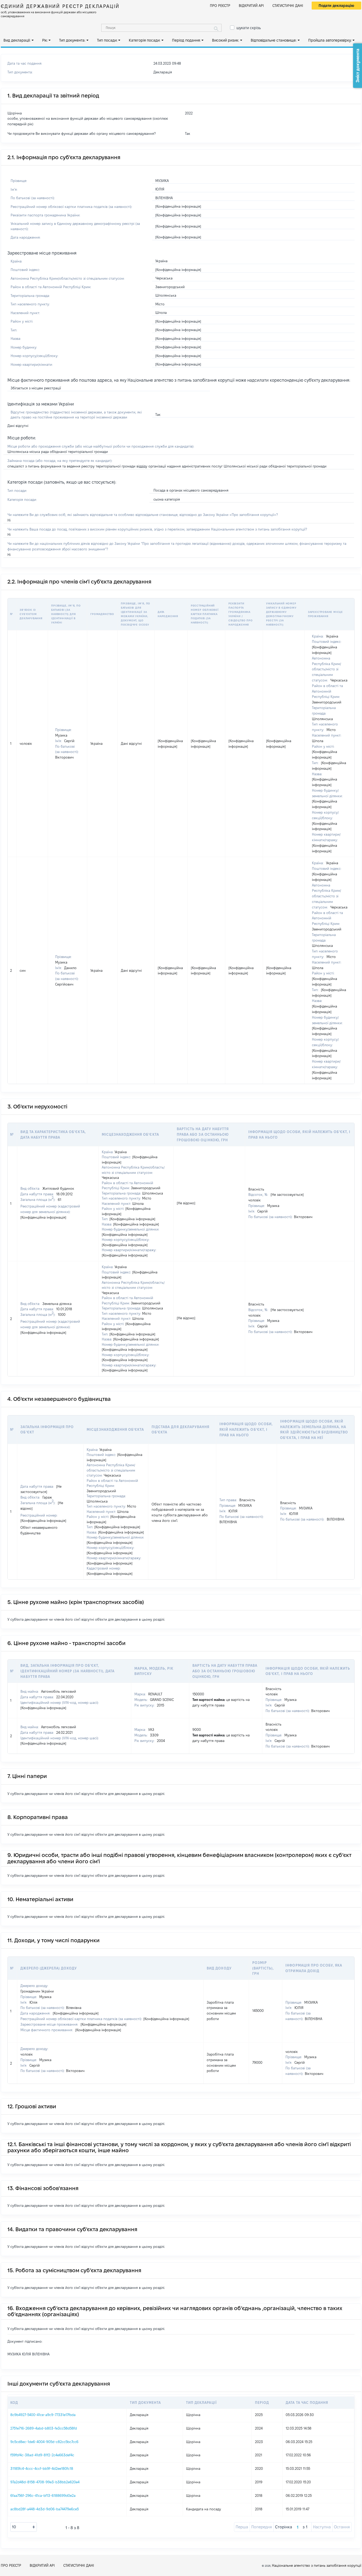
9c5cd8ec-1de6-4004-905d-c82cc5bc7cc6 (44, 2442)
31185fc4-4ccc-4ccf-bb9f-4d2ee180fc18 (42, 2468)
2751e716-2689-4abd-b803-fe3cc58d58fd (44, 2428)
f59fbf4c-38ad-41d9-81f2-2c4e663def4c (42, 2455)
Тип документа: (72, 40)
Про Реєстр (220, 6)
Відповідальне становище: (274, 40)
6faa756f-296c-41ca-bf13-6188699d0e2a (43, 2495)
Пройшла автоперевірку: (330, 40)
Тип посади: (107, 40)
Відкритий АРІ (251, 6)
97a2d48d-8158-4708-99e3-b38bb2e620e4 (45, 2482)
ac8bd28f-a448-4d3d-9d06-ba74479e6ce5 (45, 2509)
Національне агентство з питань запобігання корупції (317, 2565)
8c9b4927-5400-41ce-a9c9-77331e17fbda (43, 2415)
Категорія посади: (145, 40)
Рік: (45, 40)
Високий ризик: (226, 40)
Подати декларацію (336, 6)
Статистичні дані (288, 6)
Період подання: (186, 40)
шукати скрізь (249, 28)
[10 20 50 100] (24, 2527)
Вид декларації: (17, 40)
